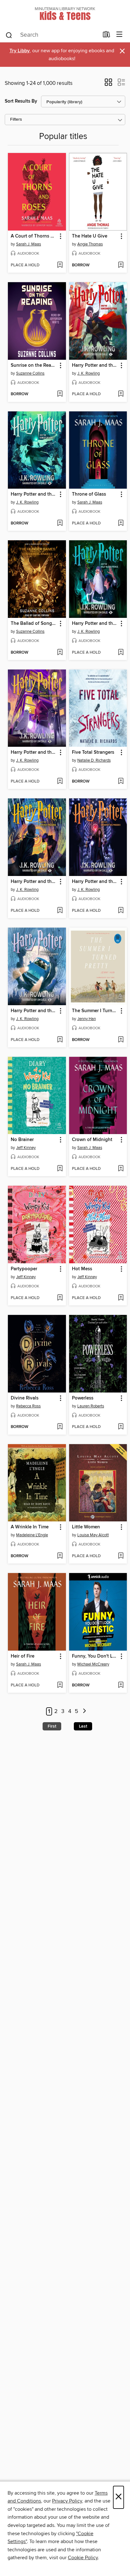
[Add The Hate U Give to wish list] (121, 265)
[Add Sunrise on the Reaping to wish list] (60, 394)
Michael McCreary (93, 1664)
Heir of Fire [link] (23, 1656)
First (52, 1726)
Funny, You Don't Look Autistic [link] (95, 1656)
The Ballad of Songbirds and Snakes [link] (34, 624)
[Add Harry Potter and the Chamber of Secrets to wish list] (60, 1040)
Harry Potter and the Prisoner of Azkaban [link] (34, 752)
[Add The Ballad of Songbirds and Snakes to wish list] (60, 653)
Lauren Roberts (91, 1406)
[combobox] (52, 35)
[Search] (9, 35)
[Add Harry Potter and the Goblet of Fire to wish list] (60, 523)
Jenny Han (87, 1019)
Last (83, 1726)
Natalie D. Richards (94, 760)
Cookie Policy (83, 2558)
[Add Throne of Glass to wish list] (121, 523)
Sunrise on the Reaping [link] (34, 365)
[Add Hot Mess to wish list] (121, 1298)
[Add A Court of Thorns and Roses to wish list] (60, 265)
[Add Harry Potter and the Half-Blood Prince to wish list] (121, 653)
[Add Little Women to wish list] (121, 1556)
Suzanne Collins (30, 373)
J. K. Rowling (89, 373)
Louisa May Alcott (93, 1535)
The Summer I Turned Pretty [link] (95, 1011)
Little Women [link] (86, 1527)
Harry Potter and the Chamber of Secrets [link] (34, 1011)
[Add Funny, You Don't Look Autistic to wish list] (121, 1685)
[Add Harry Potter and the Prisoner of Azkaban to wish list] (60, 782)
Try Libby (20, 51)
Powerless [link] (83, 1398)
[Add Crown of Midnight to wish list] (121, 1169)
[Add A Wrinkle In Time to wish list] (60, 1556)
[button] (108, 84)
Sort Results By (21, 101)
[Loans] (106, 36)
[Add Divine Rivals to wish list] (60, 1427)
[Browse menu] (119, 35)
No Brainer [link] (22, 1140)
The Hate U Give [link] (90, 236)
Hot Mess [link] (82, 1269)
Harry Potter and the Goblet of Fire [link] (34, 494)
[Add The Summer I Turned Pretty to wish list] (121, 1040)
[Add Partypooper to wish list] (60, 1298)
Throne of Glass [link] (89, 494)
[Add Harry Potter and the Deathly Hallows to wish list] (60, 911)
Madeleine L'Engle (32, 1535)
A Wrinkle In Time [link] (30, 1527)
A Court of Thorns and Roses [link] (34, 236)
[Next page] (84, 1712)
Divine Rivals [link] (25, 1398)
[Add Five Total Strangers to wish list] (121, 782)
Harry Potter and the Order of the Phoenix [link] (95, 882)
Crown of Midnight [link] (92, 1140)
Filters (16, 120)
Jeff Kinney (26, 1148)
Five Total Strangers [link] (93, 752)
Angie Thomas (90, 244)
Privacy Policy (67, 2501)
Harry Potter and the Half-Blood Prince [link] (95, 624)
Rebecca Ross (28, 1406)
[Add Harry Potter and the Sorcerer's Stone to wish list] (121, 394)
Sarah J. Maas (29, 244)
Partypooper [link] (24, 1269)
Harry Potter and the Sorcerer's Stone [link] (95, 365)
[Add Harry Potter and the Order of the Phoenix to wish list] (121, 911)
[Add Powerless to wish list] (121, 1427)
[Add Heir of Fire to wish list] (60, 1685)
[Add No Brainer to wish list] (60, 1169)
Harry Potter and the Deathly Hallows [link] (34, 882)
